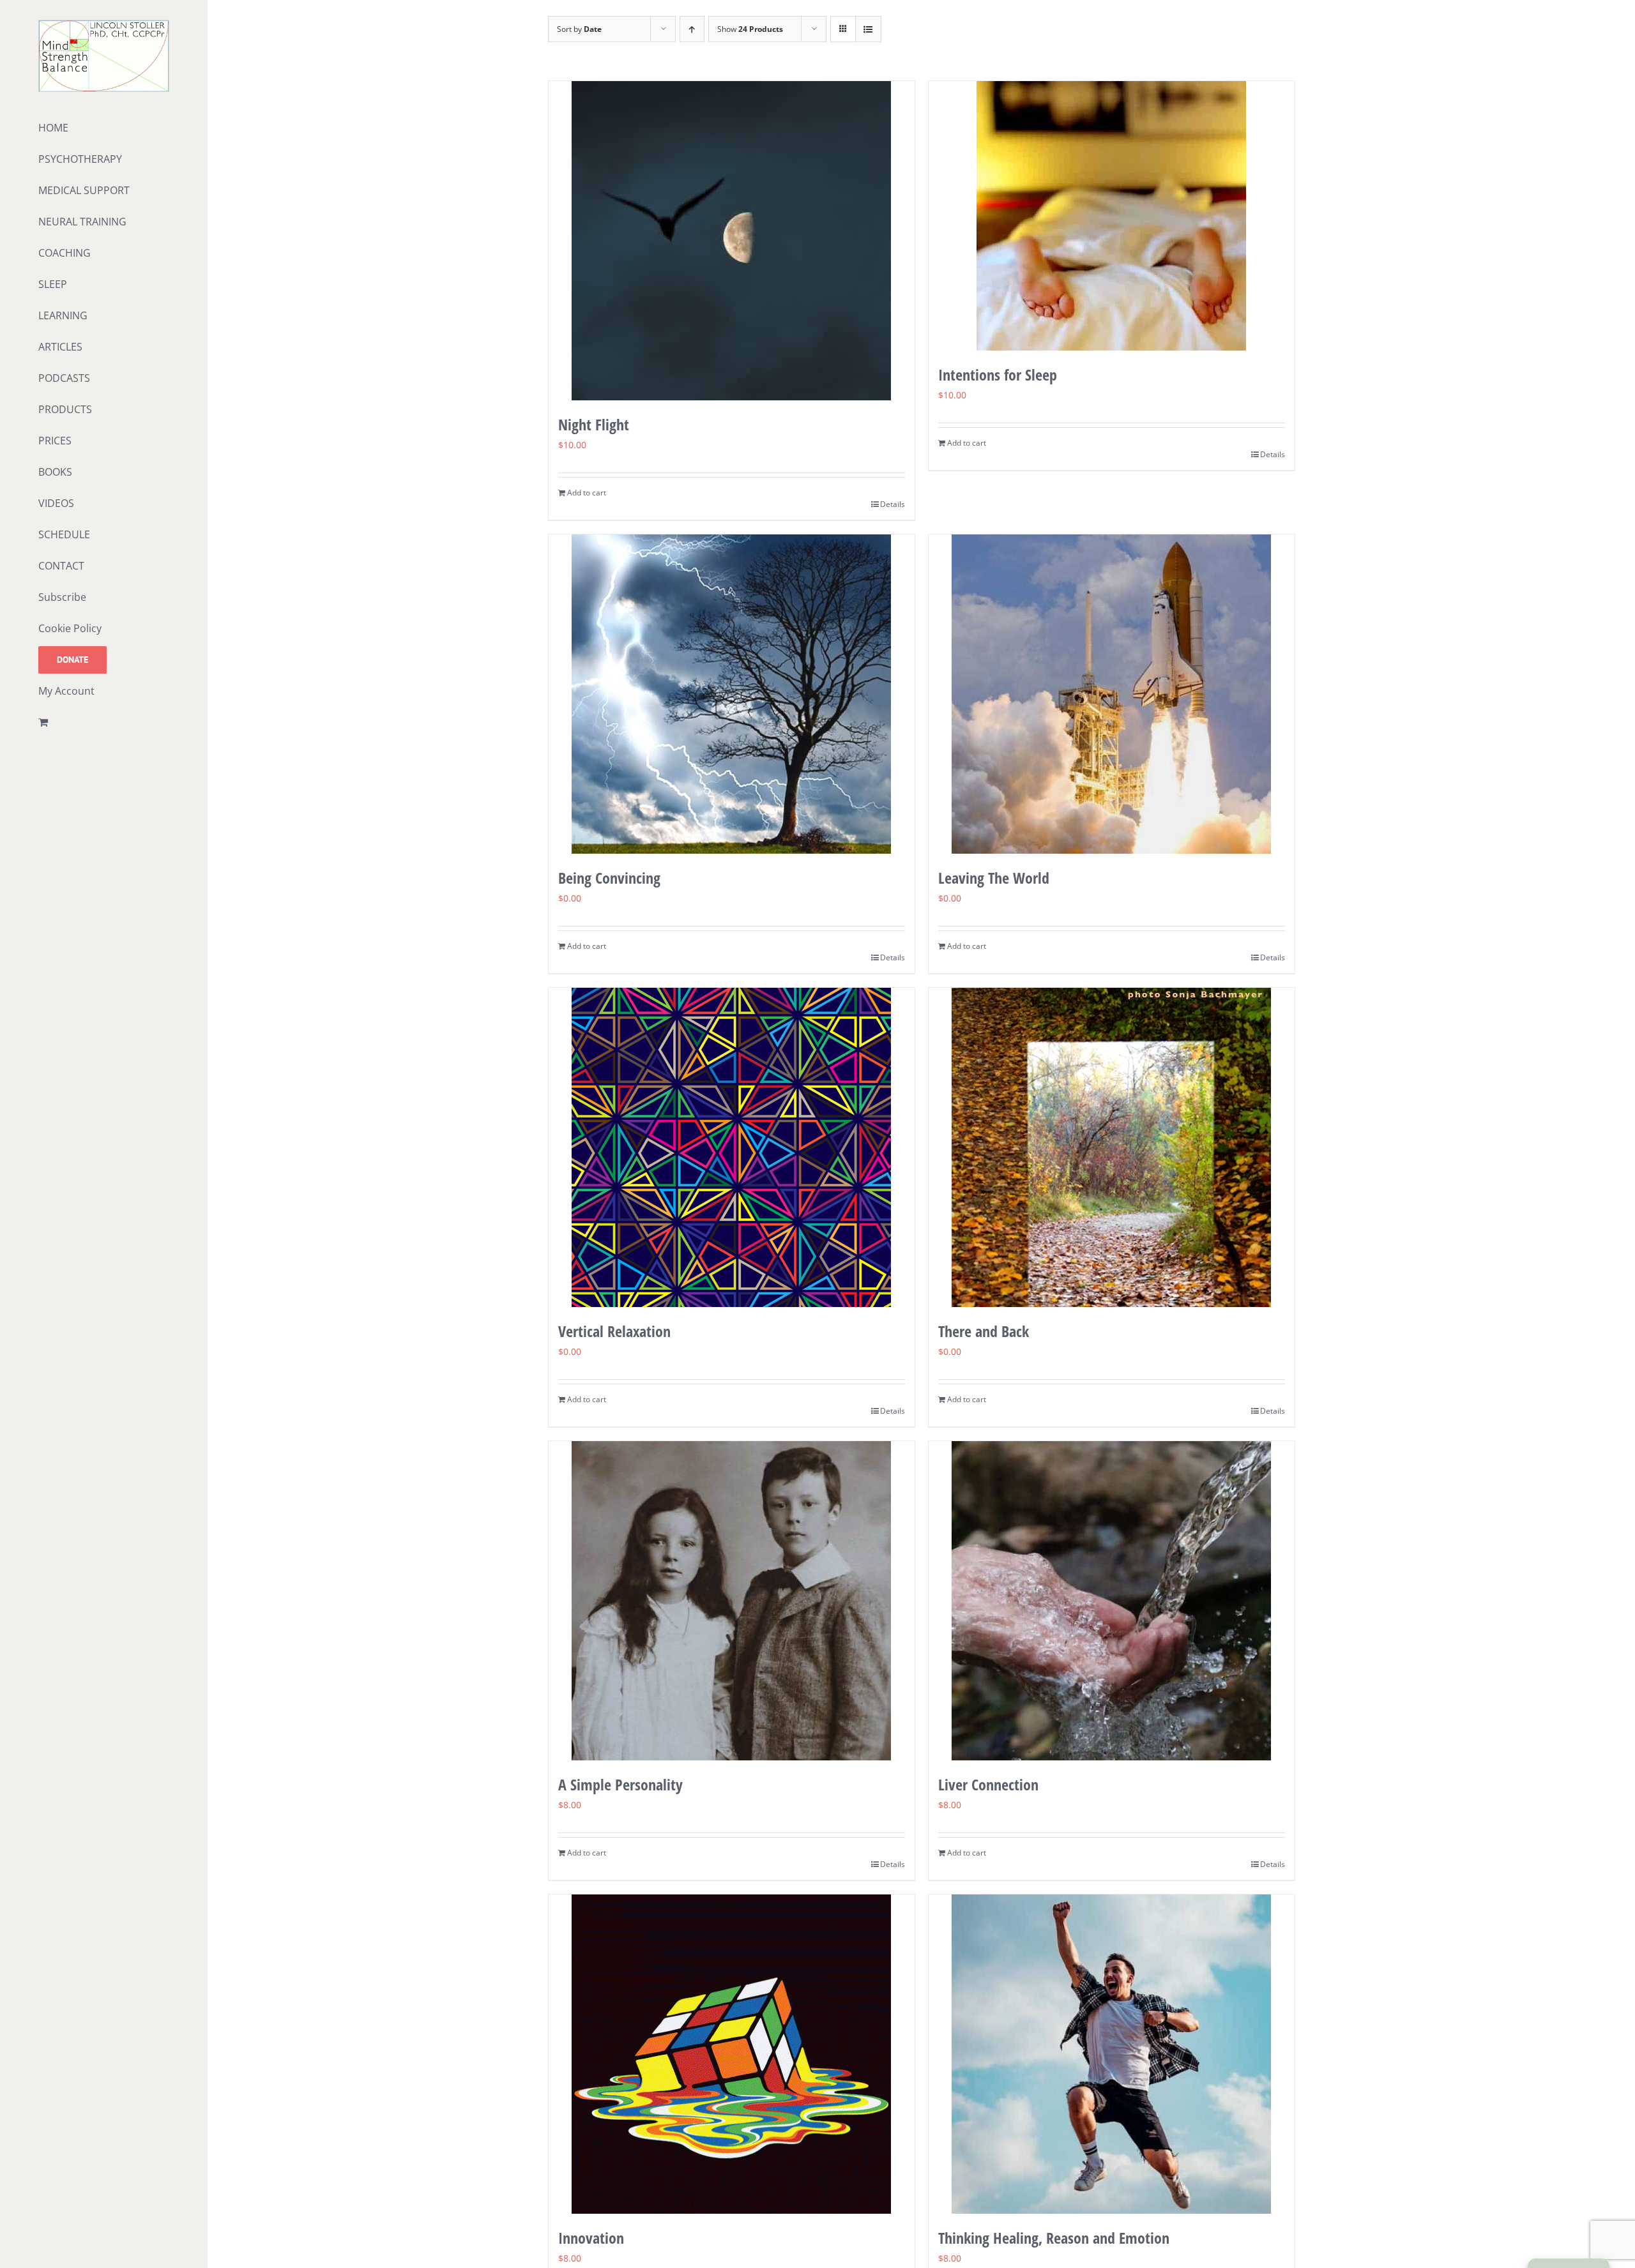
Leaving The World (994, 878)
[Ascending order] (692, 29)
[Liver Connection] (1112, 1601)
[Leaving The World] (1112, 694)
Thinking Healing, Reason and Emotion (1054, 2238)
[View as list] (868, 29)
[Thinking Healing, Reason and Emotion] (1112, 2054)
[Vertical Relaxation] (732, 1147)
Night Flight (594, 424)
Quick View (732, 376)
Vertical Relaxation (614, 1331)
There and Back (984, 1331)
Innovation (591, 2238)
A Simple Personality (620, 1784)
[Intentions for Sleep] (1112, 216)
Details (893, 504)
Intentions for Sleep (998, 374)
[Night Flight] (732, 241)
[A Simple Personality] (732, 1601)
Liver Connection (988, 1784)
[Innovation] (732, 2054)
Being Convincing (609, 878)
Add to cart (587, 493)
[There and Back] (1112, 1147)
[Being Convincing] (732, 694)
